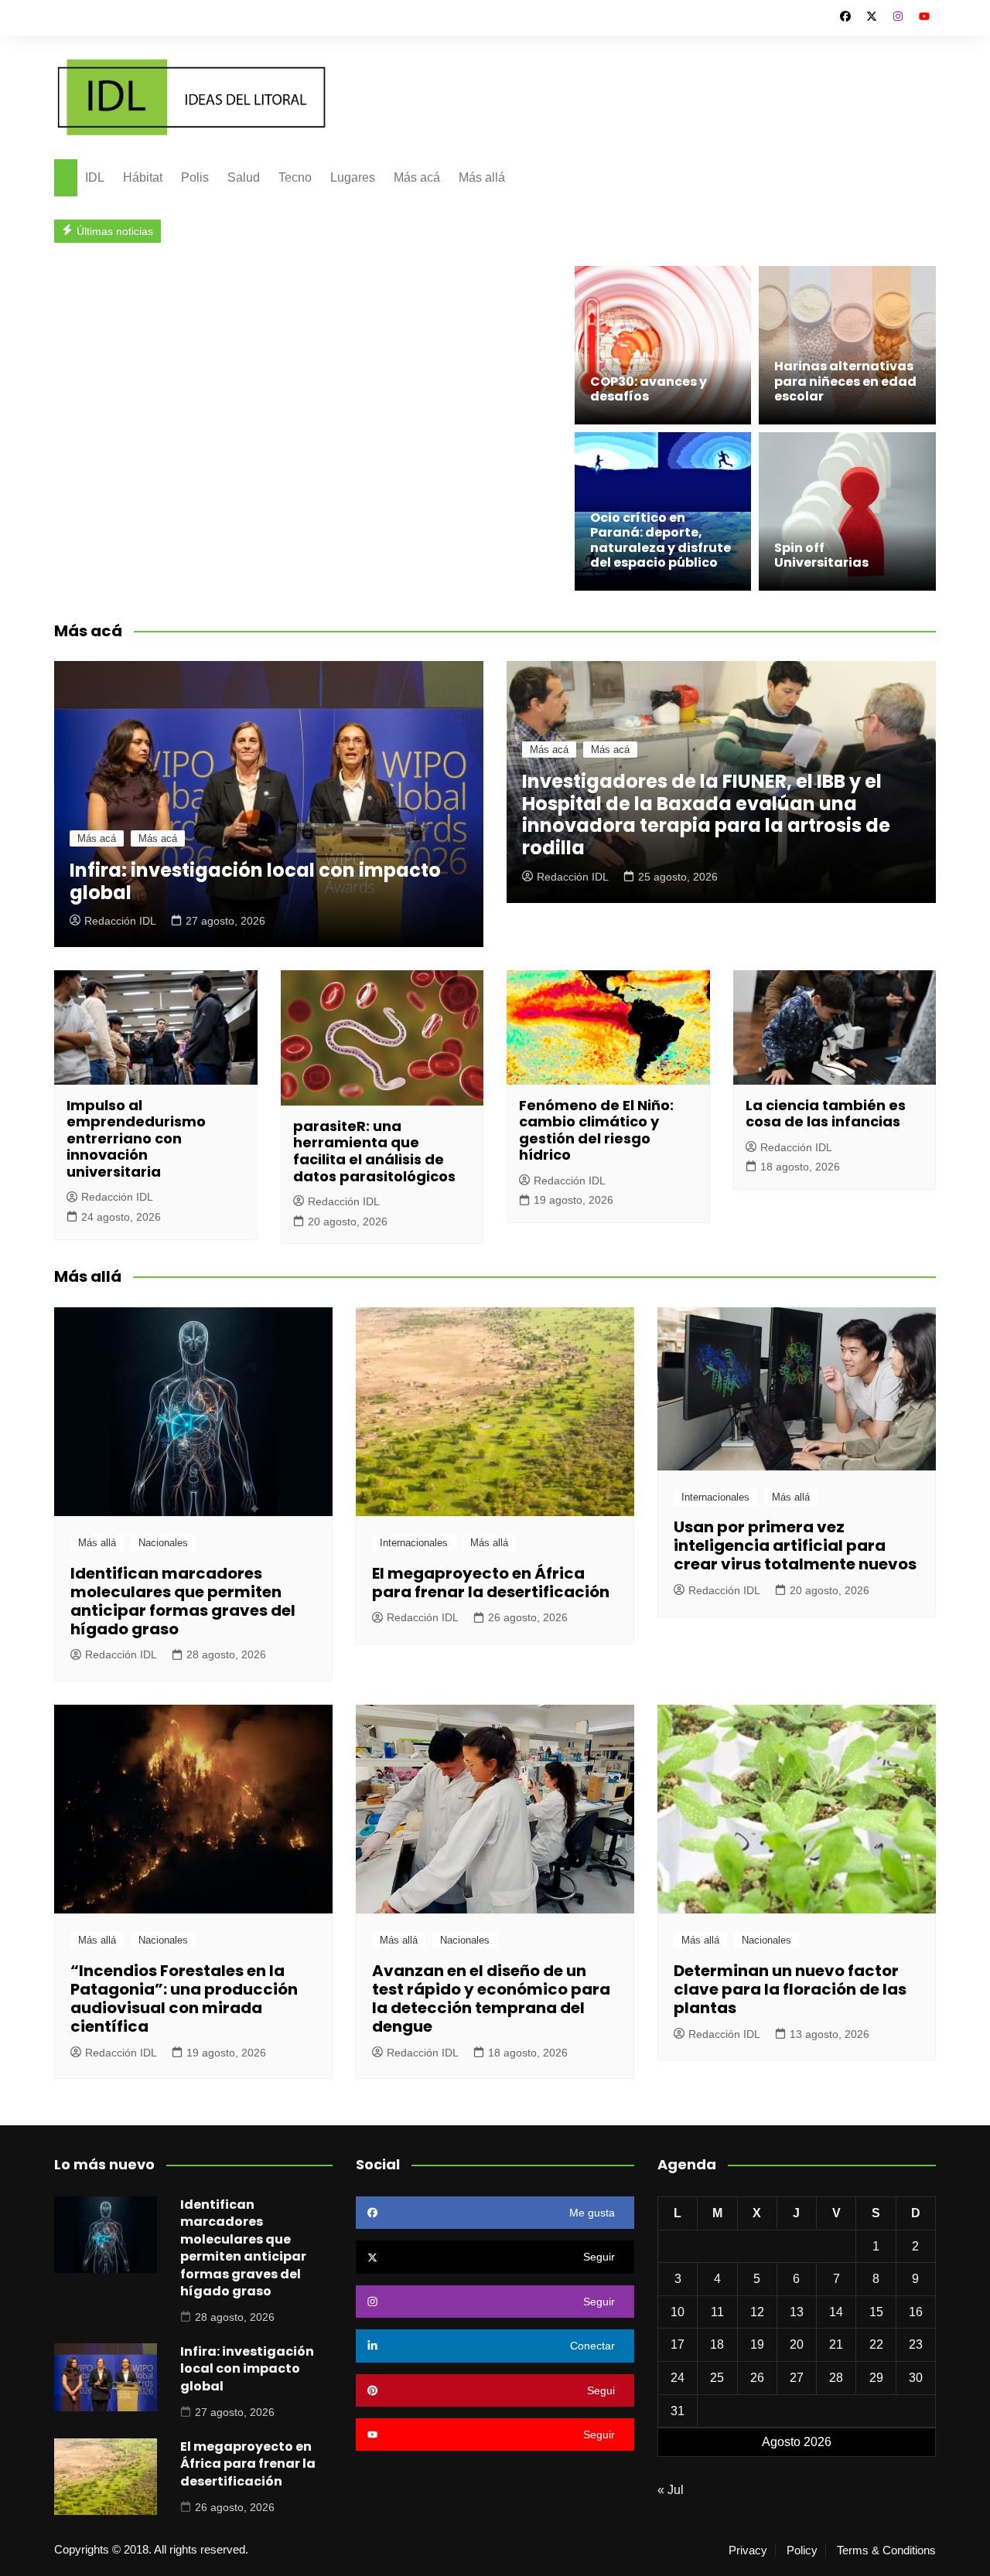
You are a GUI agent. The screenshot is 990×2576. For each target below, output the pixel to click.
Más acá (417, 177)
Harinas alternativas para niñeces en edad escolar (845, 381)
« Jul (671, 2490)
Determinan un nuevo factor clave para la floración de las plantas (790, 1989)
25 (717, 2378)
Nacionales (163, 1543)
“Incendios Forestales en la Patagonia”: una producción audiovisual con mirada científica (184, 1998)
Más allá (482, 177)
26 (757, 2378)
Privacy (748, 2550)
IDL (95, 177)
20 (797, 2344)
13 (797, 2312)
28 (836, 2378)
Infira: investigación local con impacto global (255, 881)
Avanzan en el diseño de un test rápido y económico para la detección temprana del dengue (491, 1998)
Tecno (295, 177)
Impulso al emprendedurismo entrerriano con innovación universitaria (136, 1138)
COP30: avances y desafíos (649, 389)
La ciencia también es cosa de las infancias (826, 1114)
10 (678, 2312)
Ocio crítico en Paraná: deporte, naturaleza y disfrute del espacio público (661, 540)
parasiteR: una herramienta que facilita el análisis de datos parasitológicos (374, 1151)
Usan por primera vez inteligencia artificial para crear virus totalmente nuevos (795, 1545)
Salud (244, 177)
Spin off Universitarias (823, 555)
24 (678, 2378)
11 (717, 2312)
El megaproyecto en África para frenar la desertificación (491, 1583)
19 (757, 2344)
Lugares (353, 177)
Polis (195, 177)
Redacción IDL (120, 921)
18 (717, 2344)
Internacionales (414, 1543)
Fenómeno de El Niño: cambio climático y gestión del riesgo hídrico (596, 1130)
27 (797, 2378)
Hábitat (143, 177)
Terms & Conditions (886, 2550)
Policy (802, 2550)
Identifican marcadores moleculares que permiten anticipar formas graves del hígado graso (183, 1601)
